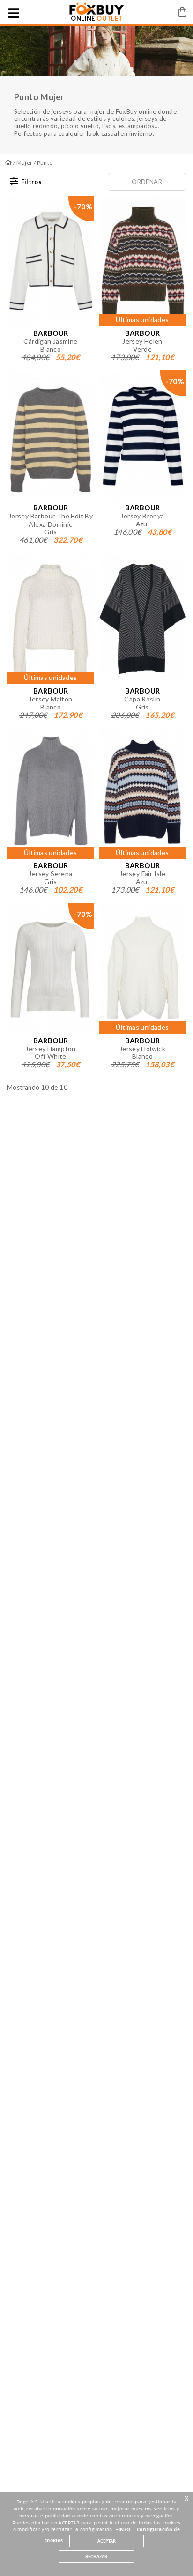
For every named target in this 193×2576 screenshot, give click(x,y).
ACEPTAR (107, 2541)
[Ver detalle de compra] (182, 12)
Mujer (25, 163)
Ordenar (147, 182)
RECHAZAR (96, 2557)
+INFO (123, 2529)
